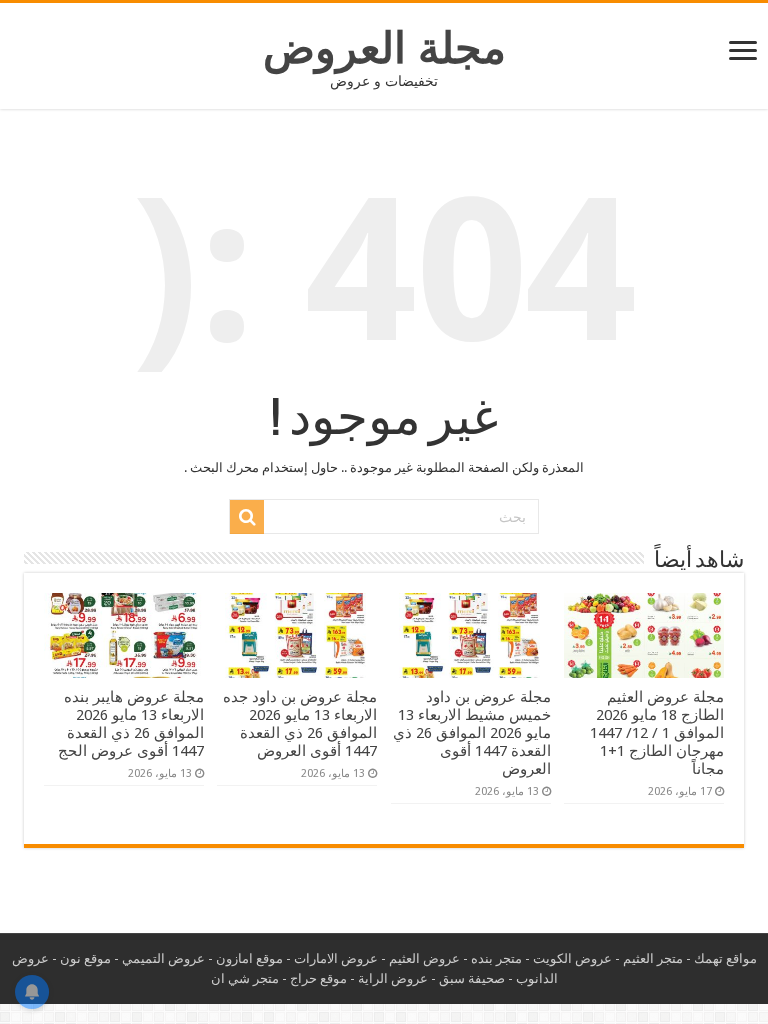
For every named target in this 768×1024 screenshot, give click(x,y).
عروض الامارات (336, 958)
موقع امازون (249, 958)
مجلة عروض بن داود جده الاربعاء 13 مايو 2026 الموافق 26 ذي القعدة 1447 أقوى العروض (300, 724)
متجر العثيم (653, 958)
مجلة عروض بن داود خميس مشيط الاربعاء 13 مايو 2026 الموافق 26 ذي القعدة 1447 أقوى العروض (472, 733)
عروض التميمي (163, 958)
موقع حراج (318, 978)
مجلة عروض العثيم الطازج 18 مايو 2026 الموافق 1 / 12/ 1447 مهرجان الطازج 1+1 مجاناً (657, 733)
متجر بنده (496, 958)
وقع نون (82, 958)
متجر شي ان (245, 978)
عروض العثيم (424, 958)
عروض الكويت (572, 958)
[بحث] (247, 517)
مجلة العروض (384, 48)
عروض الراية (393, 978)
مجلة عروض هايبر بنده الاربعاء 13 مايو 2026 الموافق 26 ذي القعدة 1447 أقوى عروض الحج (131, 724)
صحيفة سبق (472, 978)
